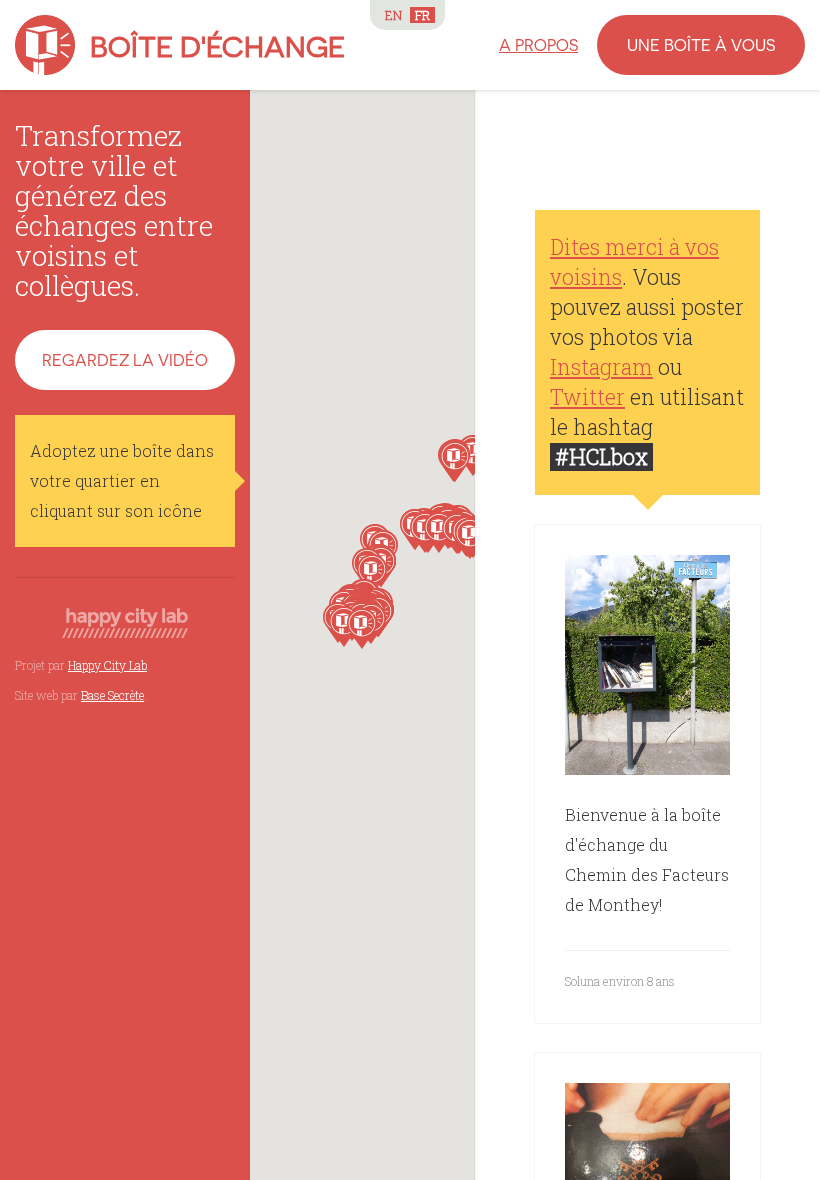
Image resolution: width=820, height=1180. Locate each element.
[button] (455, 462)
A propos (538, 44)
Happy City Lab (107, 665)
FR (422, 15)
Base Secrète (112, 695)
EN (393, 15)
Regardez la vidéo (125, 359)
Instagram (601, 367)
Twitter (587, 397)
